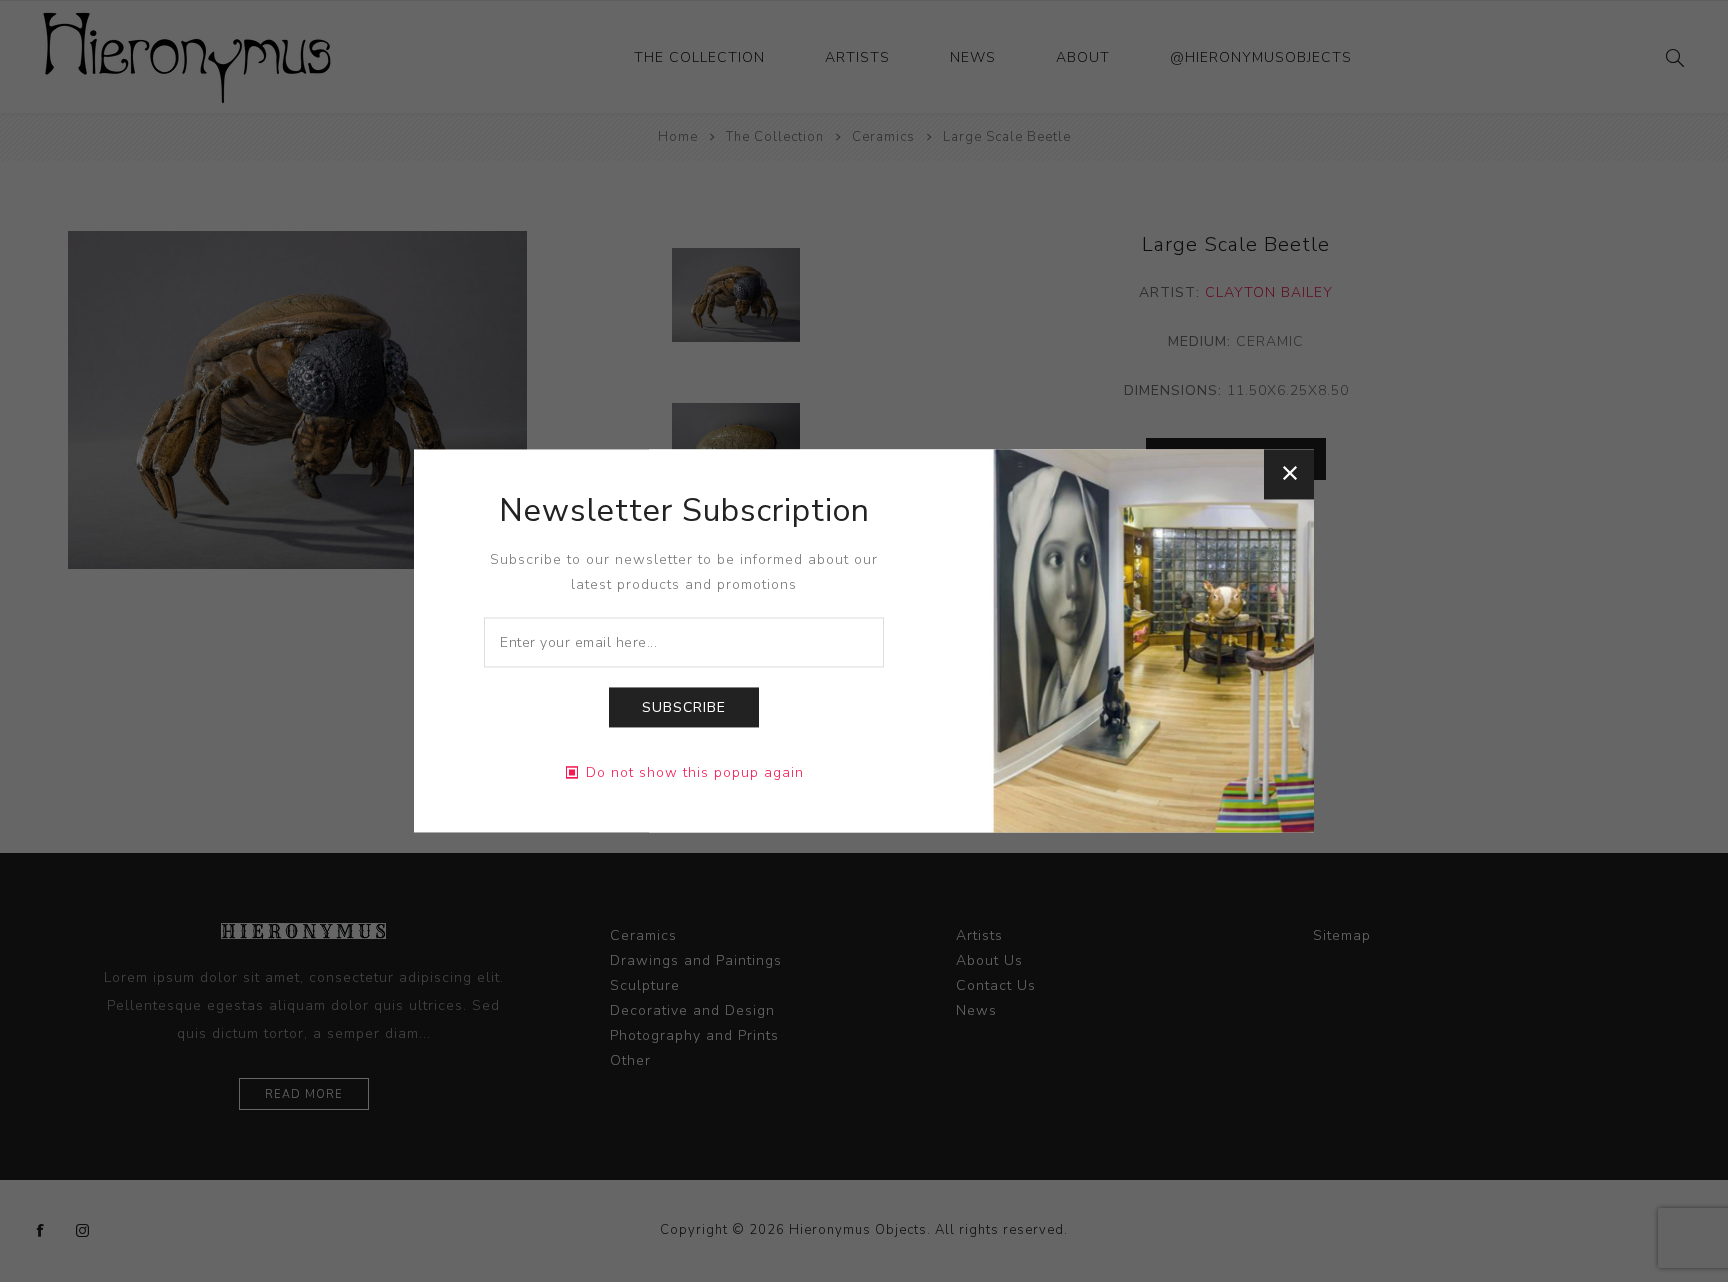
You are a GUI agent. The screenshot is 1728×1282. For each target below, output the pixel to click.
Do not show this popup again (695, 773)
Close (1289, 474)
